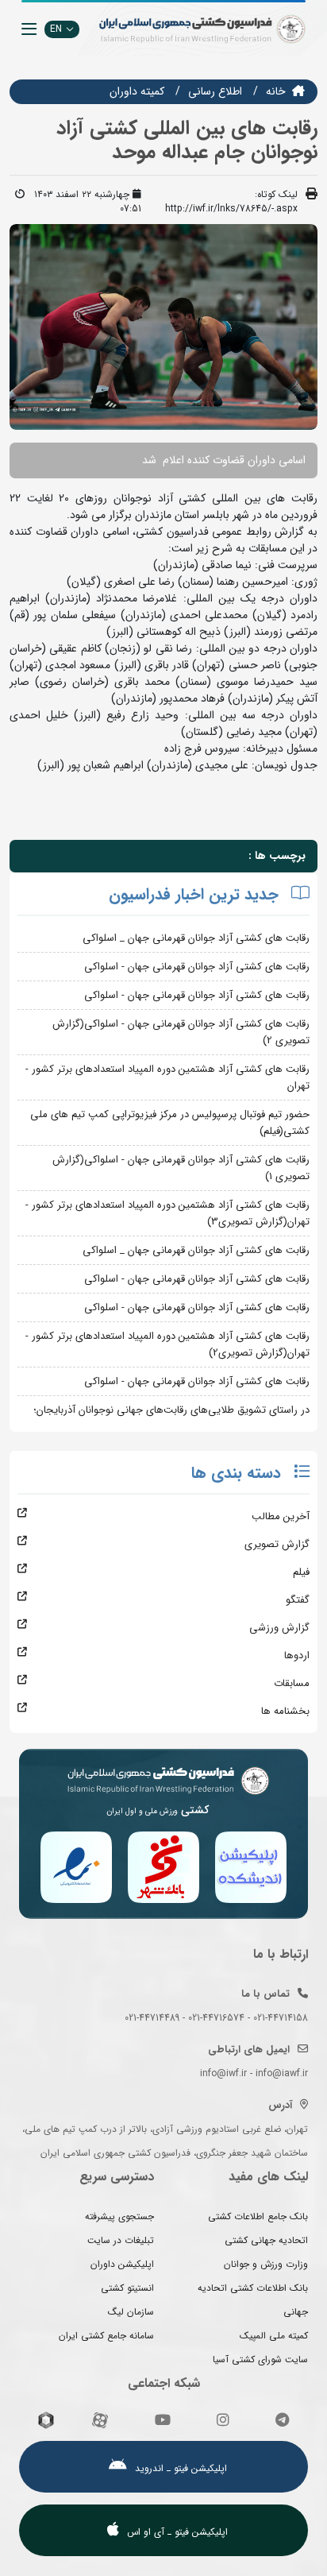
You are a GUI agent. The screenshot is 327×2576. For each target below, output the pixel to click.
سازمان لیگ (131, 2312)
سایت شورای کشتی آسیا (260, 2359)
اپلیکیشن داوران (122, 2264)
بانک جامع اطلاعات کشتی (258, 2216)
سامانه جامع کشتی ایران (106, 2336)
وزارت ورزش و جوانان (266, 2264)
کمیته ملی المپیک (274, 2336)
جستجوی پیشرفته (119, 2216)
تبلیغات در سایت (121, 2240)
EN (56, 29)
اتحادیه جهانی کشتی (266, 2240)
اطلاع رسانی (215, 91)
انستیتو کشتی (127, 2288)
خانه (276, 91)
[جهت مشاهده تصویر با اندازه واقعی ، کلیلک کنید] (163, 327)
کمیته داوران (137, 91)
